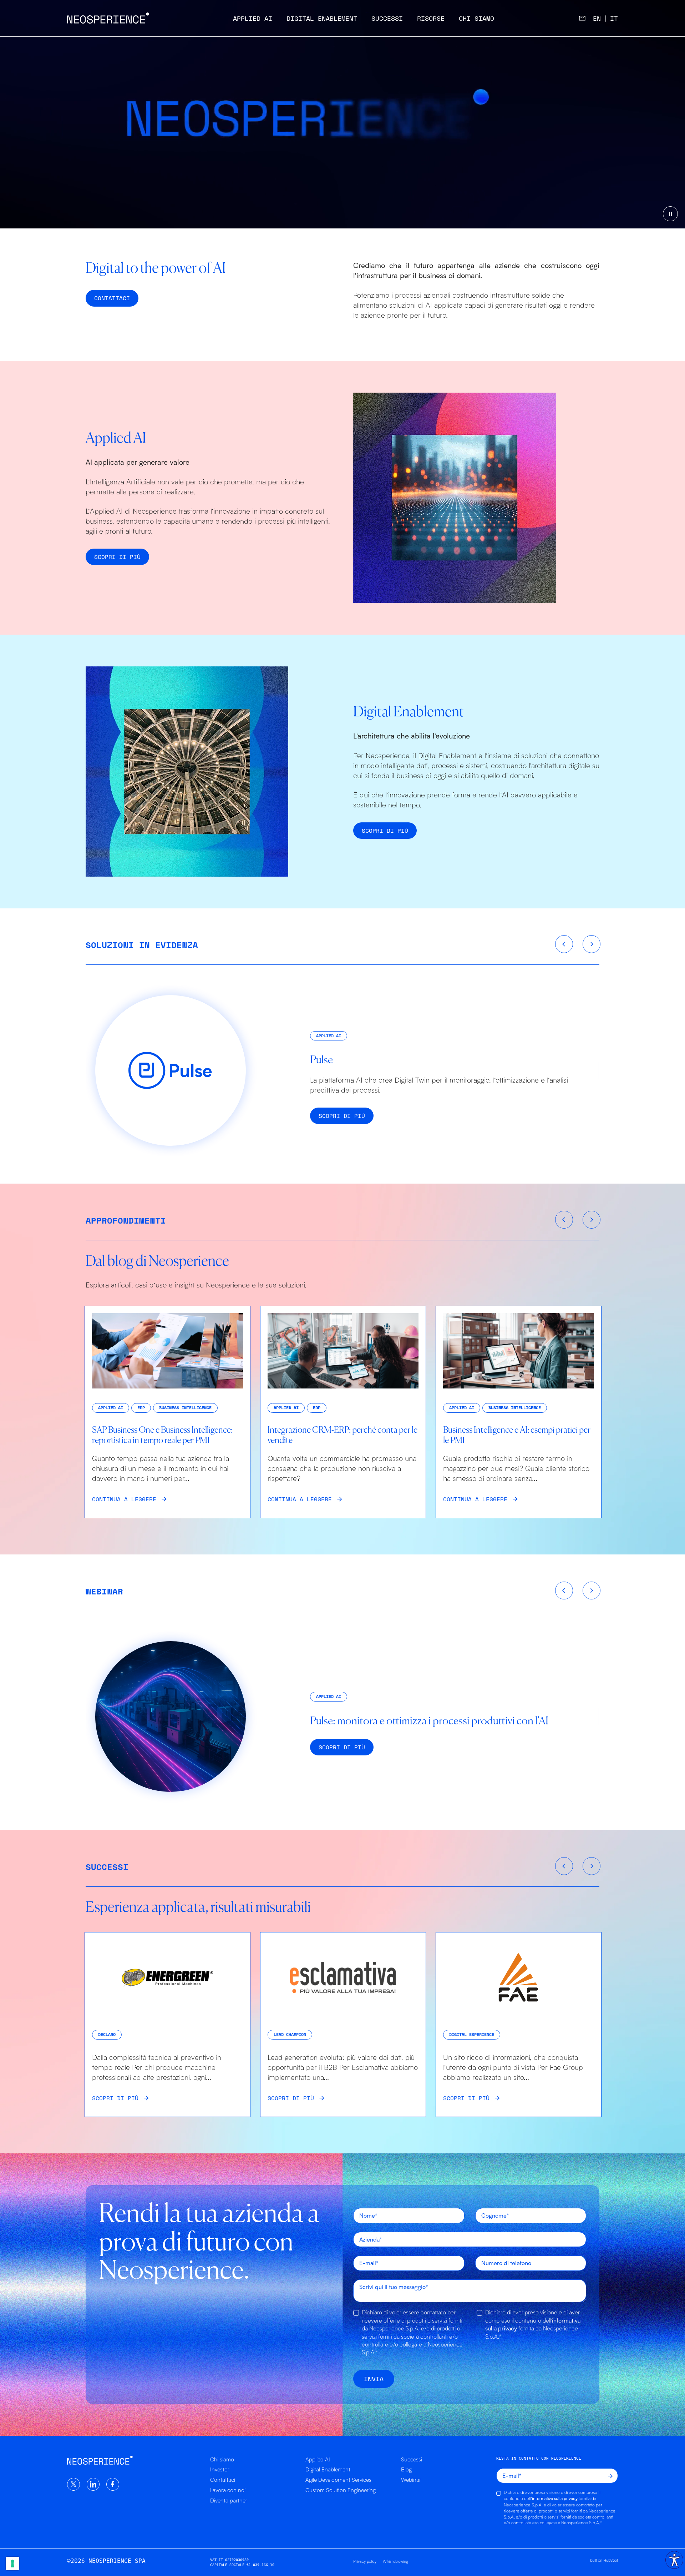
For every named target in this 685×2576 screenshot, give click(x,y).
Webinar (411, 2480)
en (597, 18)
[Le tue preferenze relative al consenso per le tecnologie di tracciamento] (12, 2564)
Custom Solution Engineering (341, 2490)
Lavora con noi (228, 2490)
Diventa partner (229, 2500)
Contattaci (223, 2480)
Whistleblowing (395, 2561)
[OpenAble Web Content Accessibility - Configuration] (674, 2560)
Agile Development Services (338, 2480)
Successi (387, 18)
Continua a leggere (124, 1499)
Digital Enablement (322, 18)
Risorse (431, 18)
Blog (406, 2469)
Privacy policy (365, 2561)
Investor (220, 2469)
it (614, 18)
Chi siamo (476, 18)
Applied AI (253, 18)
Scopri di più (117, 557)
